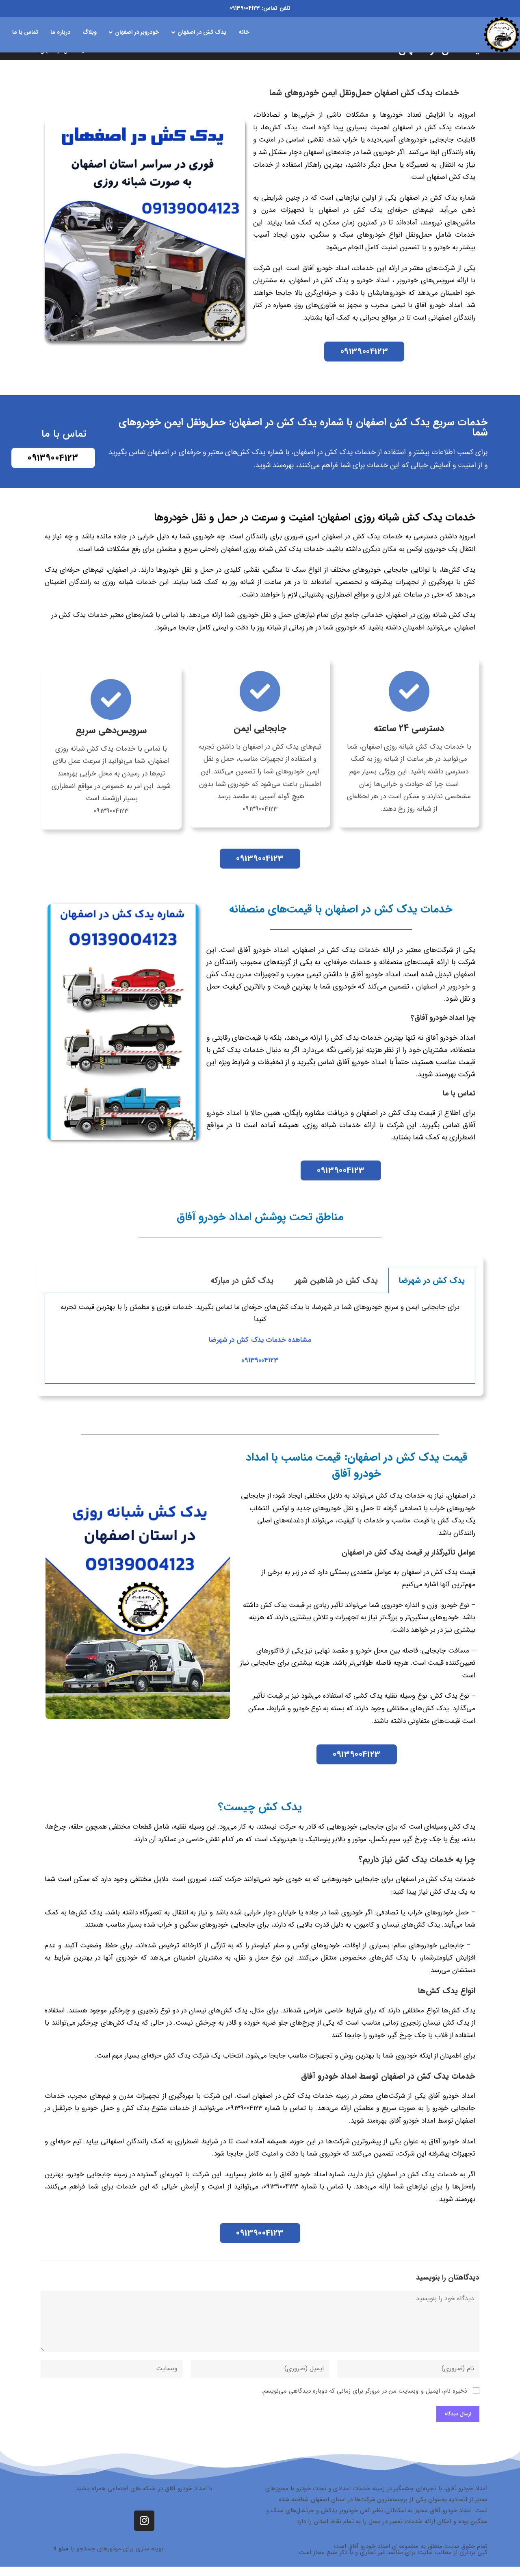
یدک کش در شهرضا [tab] (432, 1280)
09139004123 (245, 8)
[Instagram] (144, 2521)
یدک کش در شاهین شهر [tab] (336, 1280)
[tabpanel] (260, 1338)
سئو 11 (61, 2549)
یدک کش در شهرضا (236, 1340)
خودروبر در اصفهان (443, 986)
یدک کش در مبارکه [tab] (242, 1280)
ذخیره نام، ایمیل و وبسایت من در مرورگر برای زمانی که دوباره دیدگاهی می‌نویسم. (364, 2391)
